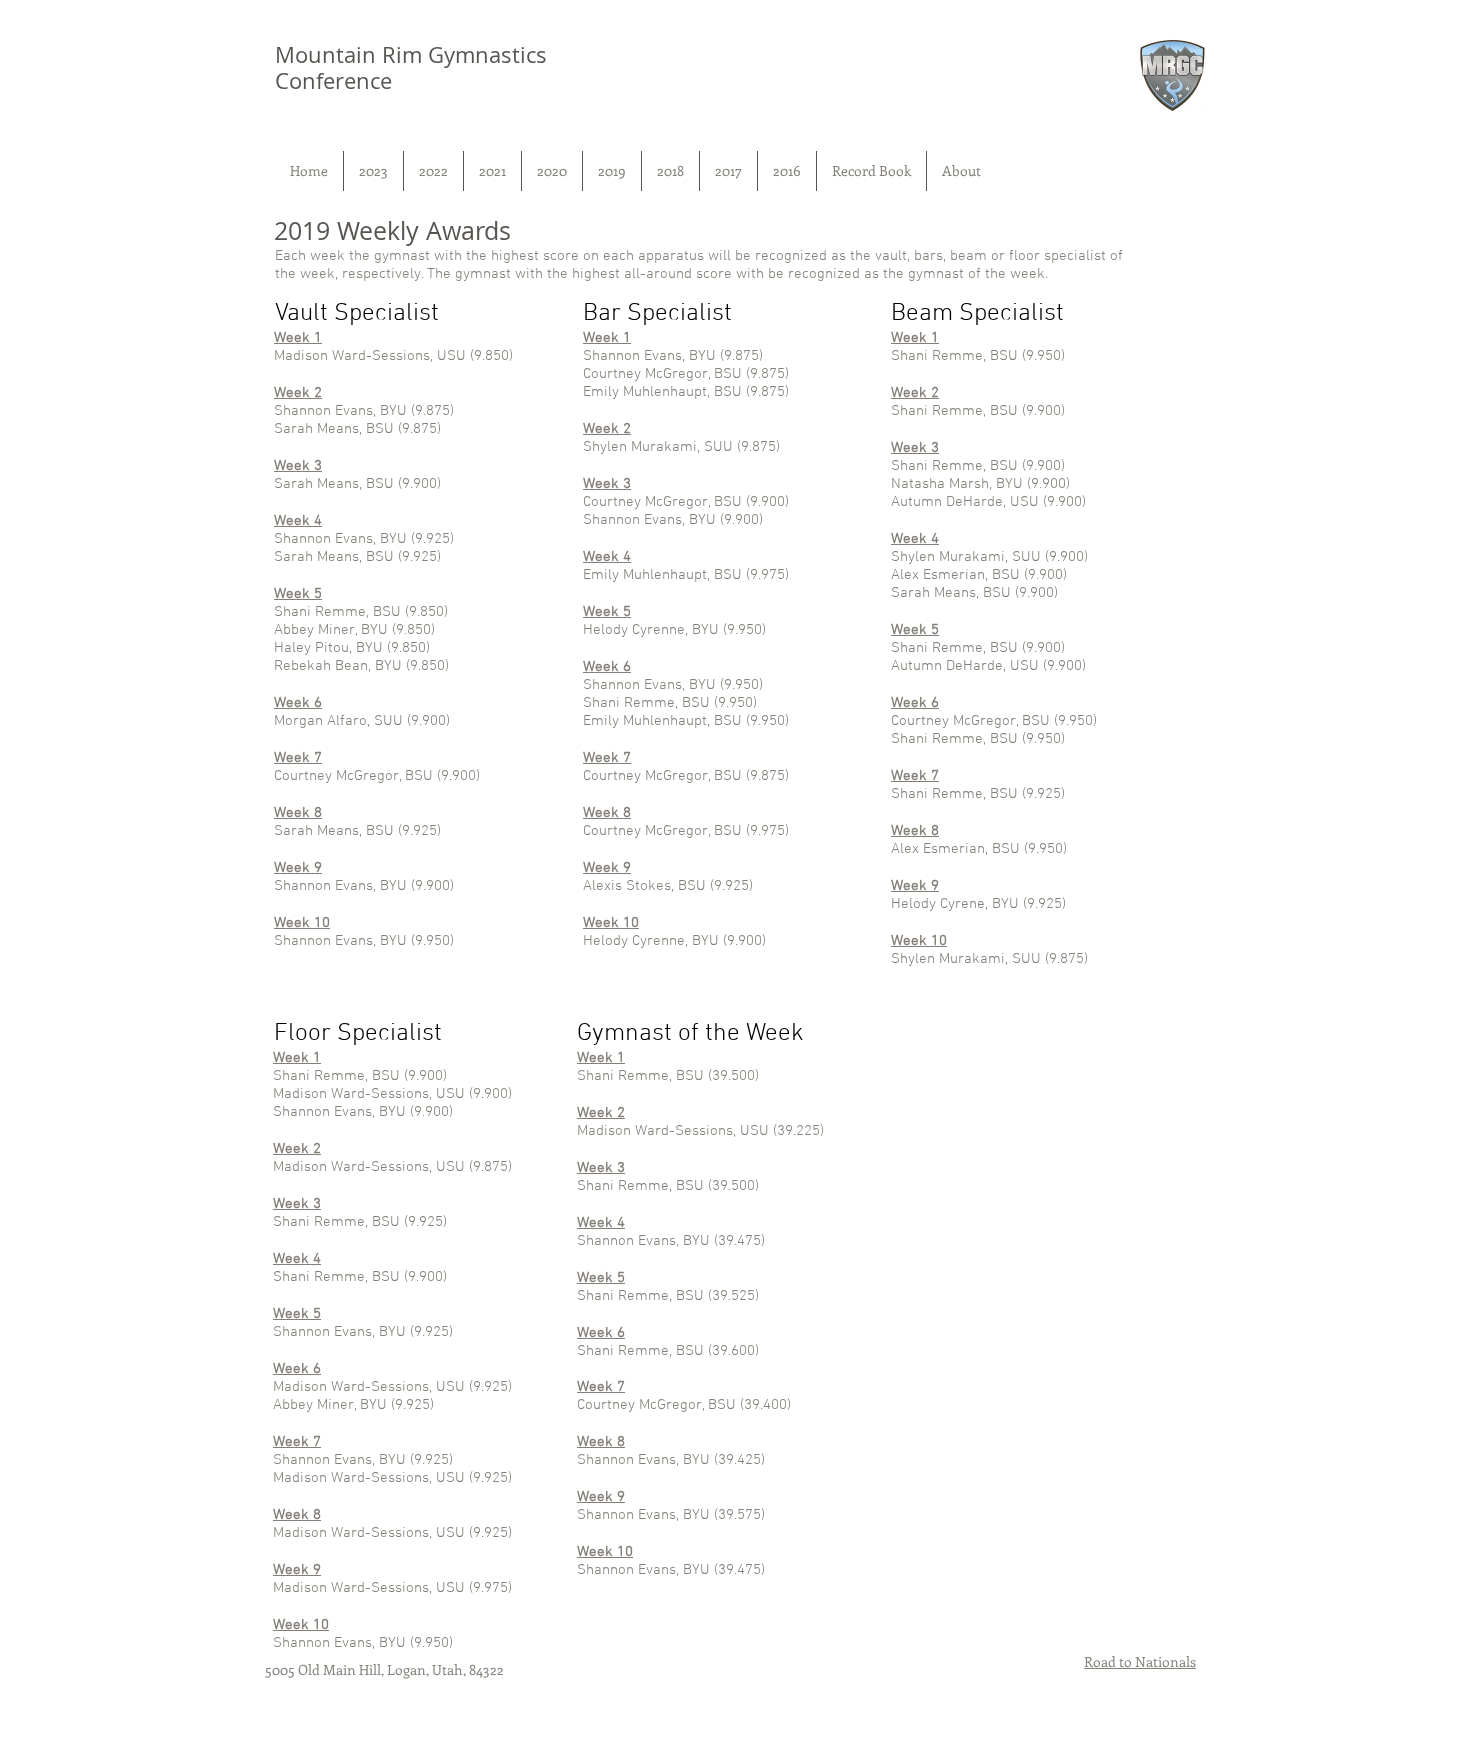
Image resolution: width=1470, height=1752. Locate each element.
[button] (373, 171)
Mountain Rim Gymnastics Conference (411, 67)
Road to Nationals (1140, 1661)
